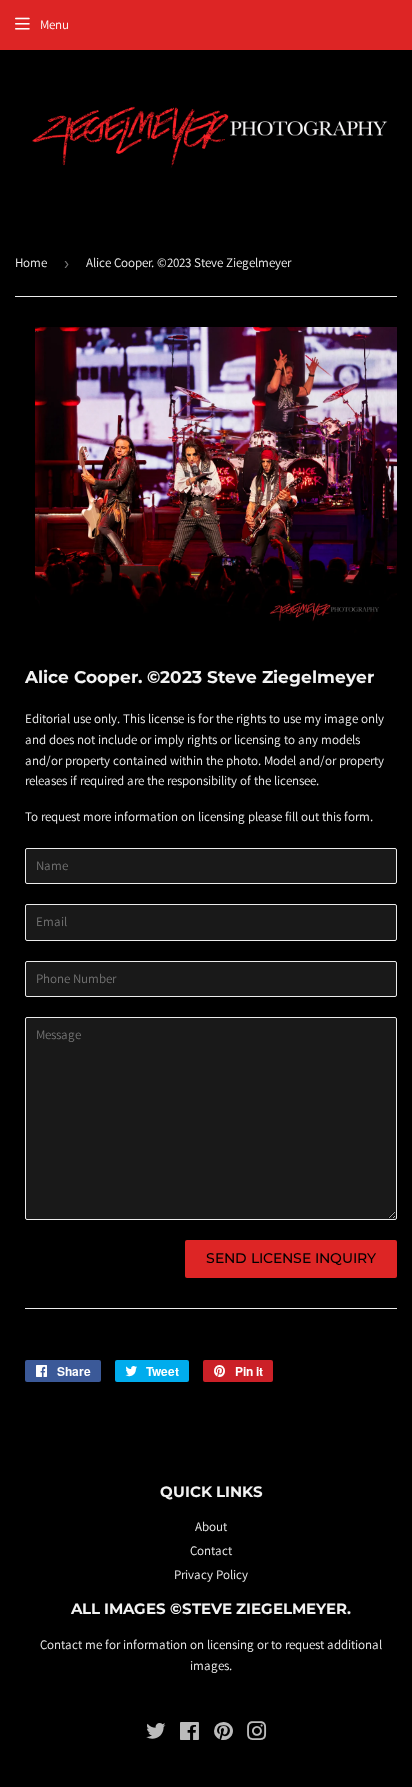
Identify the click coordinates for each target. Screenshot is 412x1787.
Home (31, 262)
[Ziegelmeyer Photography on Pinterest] (223, 1734)
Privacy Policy (211, 1574)
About (211, 1526)
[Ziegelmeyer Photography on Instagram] (257, 1734)
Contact (211, 1550)
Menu (54, 24)
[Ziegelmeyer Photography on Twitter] (156, 1734)
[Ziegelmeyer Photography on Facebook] (189, 1734)
